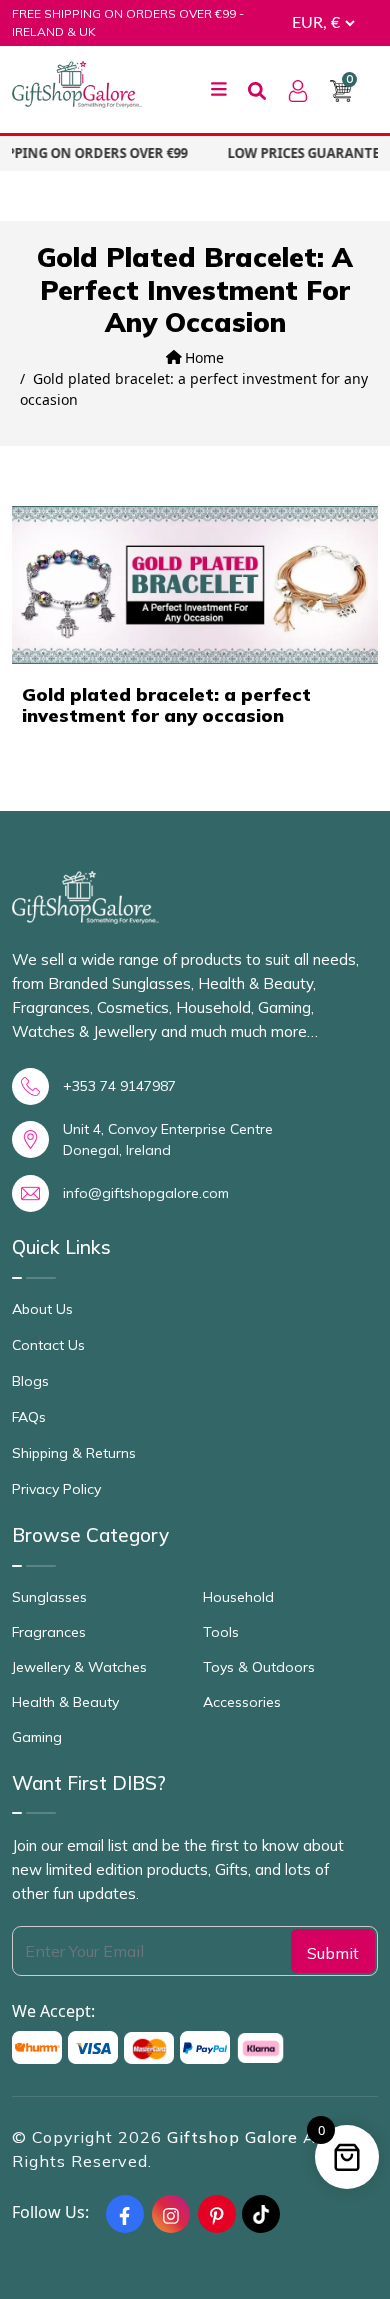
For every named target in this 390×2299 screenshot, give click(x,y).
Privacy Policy (56, 1489)
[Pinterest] (217, 2214)
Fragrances (49, 1632)
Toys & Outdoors (259, 1667)
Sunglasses (49, 1597)
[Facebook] (125, 2214)
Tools (221, 1632)
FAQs (29, 1417)
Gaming (37, 1737)
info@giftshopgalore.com (146, 1193)
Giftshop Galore (235, 2137)
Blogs (30, 1381)
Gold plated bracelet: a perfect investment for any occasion (166, 705)
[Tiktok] (261, 2214)
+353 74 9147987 (119, 1086)
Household (238, 1597)
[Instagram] (171, 2214)
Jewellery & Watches (79, 1667)
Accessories (242, 1702)
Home (202, 357)
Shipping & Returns (74, 1453)
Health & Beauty (65, 1702)
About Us (42, 1309)
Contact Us (48, 1345)
